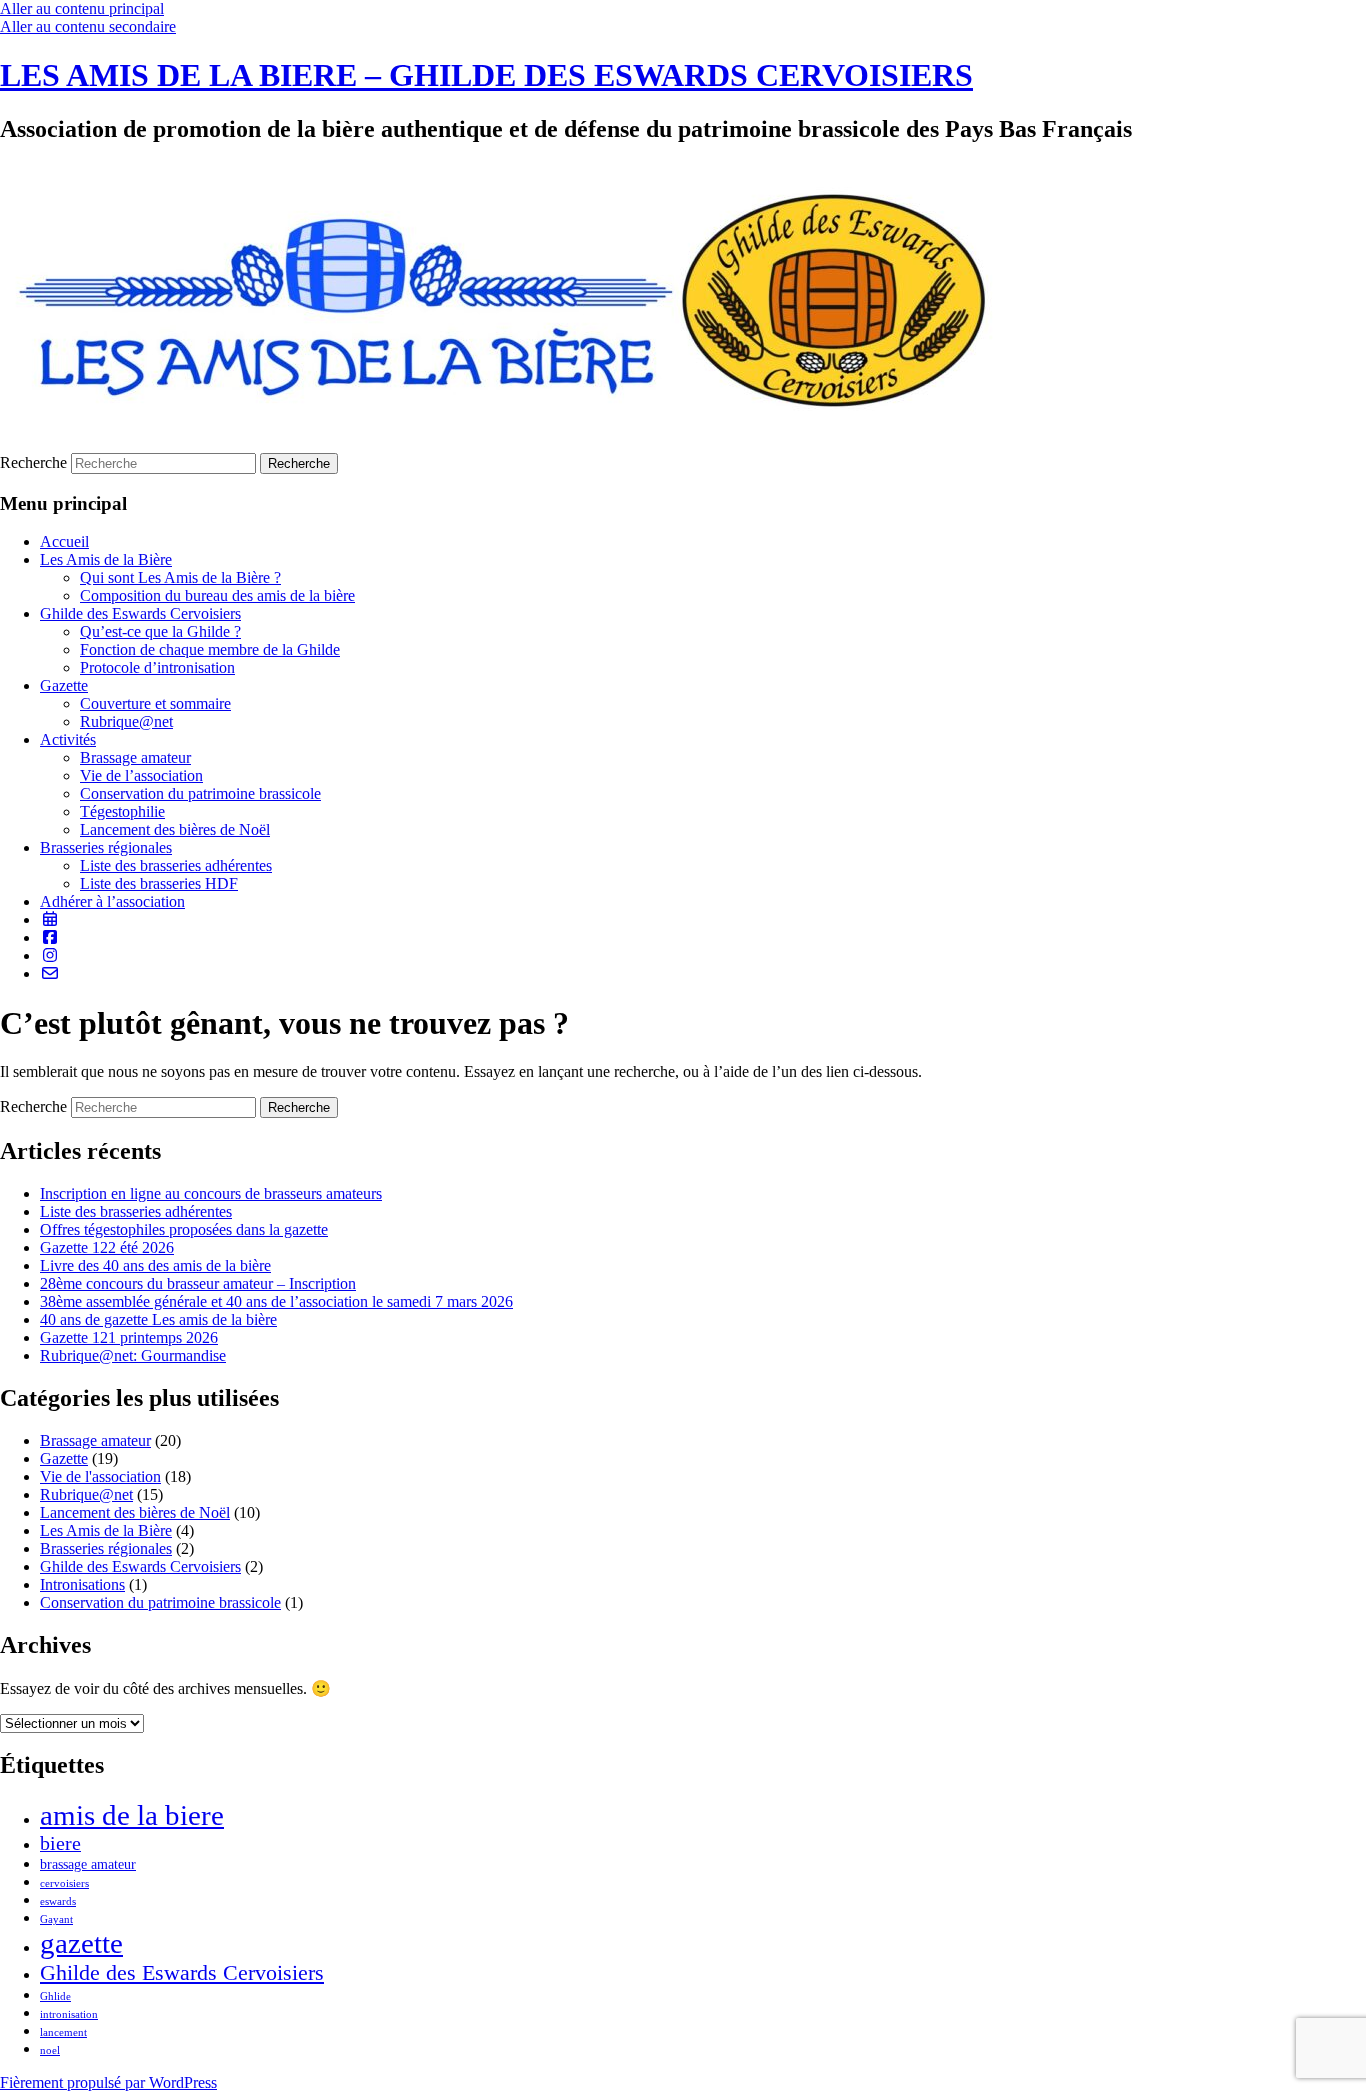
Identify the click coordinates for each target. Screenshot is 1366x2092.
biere (60, 1843)
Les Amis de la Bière (106, 559)
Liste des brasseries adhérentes (176, 865)
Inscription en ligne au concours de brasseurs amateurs (211, 1193)
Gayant (56, 1919)
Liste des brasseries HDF (159, 883)
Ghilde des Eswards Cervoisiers (140, 613)
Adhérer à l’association (112, 901)
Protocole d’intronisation (157, 667)
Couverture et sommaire (155, 703)
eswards (58, 1901)
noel (50, 2050)
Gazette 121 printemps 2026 (129, 1337)
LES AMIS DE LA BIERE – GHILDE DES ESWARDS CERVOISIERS (486, 75)
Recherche (33, 462)
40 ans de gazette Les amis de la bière (158, 1319)
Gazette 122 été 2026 (107, 1247)
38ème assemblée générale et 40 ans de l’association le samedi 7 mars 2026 (276, 1301)
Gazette (64, 685)
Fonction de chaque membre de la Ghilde (210, 649)
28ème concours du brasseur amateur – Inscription (198, 1283)
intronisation (69, 2014)
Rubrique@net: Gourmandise (133, 1355)
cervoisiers (64, 1883)
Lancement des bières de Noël (175, 829)
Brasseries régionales (106, 847)
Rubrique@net (126, 721)
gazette (81, 1943)
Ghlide (55, 1996)
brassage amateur (88, 1864)
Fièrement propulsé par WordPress (108, 2082)
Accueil (64, 541)
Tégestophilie (122, 811)
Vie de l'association (100, 1476)
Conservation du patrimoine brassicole (200, 793)
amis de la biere (132, 1815)
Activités (68, 739)
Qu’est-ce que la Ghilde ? (160, 631)
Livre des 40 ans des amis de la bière (155, 1265)
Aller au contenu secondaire (88, 26)
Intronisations (82, 1584)
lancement (63, 2032)
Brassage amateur (135, 757)
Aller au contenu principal (82, 8)
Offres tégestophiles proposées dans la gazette (184, 1229)
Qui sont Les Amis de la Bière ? (180, 577)
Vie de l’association (141, 775)
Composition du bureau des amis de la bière (217, 595)
